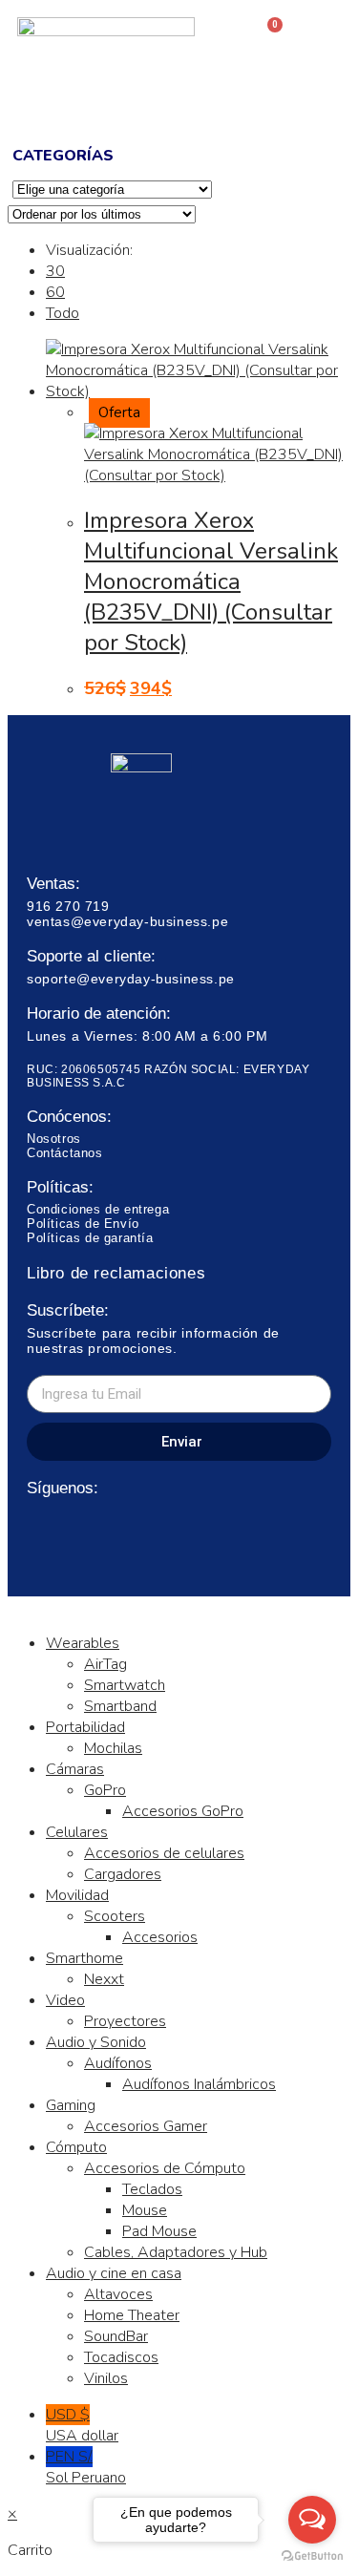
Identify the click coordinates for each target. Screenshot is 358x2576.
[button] (179, 100)
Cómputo (76, 2147)
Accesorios (160, 1937)
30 (55, 271)
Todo (63, 313)
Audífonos (118, 2063)
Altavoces (118, 2294)
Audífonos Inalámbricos (199, 2084)
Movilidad (77, 1895)
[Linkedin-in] (109, 1527)
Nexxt (104, 1979)
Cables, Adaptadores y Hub (176, 2252)
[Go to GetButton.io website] (312, 2556)
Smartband (120, 1706)
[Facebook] (39, 1527)
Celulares (77, 1832)
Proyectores (125, 2021)
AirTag (105, 1664)
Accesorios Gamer (146, 2126)
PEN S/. (86, 2467)
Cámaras (75, 1769)
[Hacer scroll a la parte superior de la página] (13, 1607)
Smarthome (84, 1958)
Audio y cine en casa (114, 2273)
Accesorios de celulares (164, 1853)
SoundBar (116, 2336)
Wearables (83, 1643)
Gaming (71, 2105)
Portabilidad (85, 1727)
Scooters (115, 1916)
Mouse (145, 2210)
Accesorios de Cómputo (165, 2168)
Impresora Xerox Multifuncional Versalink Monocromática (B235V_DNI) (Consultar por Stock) (211, 581)
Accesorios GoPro (183, 1811)
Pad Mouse (159, 2231)
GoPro (105, 1790)
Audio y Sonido (96, 2042)
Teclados (152, 2189)
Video (65, 2000)
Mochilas (113, 1748)
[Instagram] (74, 1527)
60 (55, 292)
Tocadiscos (121, 2357)
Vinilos (106, 2378)
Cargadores (123, 1874)
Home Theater (132, 2315)
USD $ (82, 2425)
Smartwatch (125, 1685)
